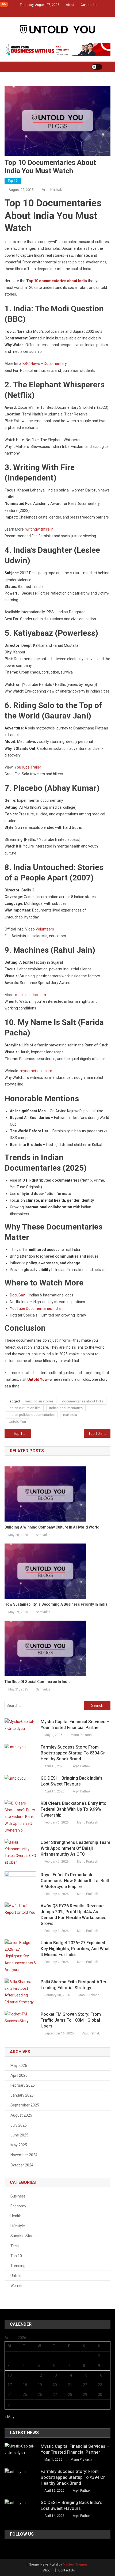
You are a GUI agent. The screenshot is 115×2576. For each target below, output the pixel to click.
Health (16, 2216)
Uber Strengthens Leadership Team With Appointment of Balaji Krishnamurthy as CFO (75, 1848)
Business (18, 2196)
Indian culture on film (25, 1408)
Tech (15, 2246)
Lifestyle (18, 2226)
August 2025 (21, 2115)
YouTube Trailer (28, 767)
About (70, 5)
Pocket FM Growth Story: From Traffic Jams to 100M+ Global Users (71, 2020)
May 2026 (19, 2066)
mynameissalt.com (36, 1071)
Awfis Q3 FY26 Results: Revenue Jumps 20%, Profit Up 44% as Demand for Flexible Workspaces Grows (74, 1915)
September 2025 (25, 2105)
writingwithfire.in (39, 529)
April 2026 (19, 2075)
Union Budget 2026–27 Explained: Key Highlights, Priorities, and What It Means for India (75, 1949)
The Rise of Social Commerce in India (38, 1682)
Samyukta (43, 1535)
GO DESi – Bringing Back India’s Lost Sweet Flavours (72, 1781)
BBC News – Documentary (45, 364)
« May (9, 2417)
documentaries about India (83, 1401)
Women (17, 2286)
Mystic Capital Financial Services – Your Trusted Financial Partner (75, 1725)
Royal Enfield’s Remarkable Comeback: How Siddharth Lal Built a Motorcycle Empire (75, 1881)
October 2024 (22, 2165)
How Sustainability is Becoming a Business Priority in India (56, 1604)
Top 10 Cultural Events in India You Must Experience (22, 1433)
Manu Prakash (81, 1735)
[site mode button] (97, 67)
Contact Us (89, 5)
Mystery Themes (75, 2564)
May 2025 (19, 2145)
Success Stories (24, 2236)
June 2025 (19, 2135)
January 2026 (22, 2095)
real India (70, 1415)
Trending (18, 2266)
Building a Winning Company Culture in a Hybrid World (52, 1527)
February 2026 (23, 2085)
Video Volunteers (40, 929)
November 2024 (24, 2155)
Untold (16, 2276)
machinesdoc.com (30, 995)
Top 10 (13, 181)
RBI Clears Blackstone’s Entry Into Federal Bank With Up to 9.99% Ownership (74, 1809)
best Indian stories (39, 1401)
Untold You (17, 1422)
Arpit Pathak (52, 190)
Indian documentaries (66, 1408)
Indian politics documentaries (32, 1415)
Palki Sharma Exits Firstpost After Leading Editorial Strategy (74, 1985)
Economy (18, 2206)
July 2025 (19, 2125)
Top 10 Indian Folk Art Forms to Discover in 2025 (99, 1433)
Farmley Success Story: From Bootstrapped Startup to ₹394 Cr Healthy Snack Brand (73, 1753)
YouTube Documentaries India (35, 1308)
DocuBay (17, 1295)
